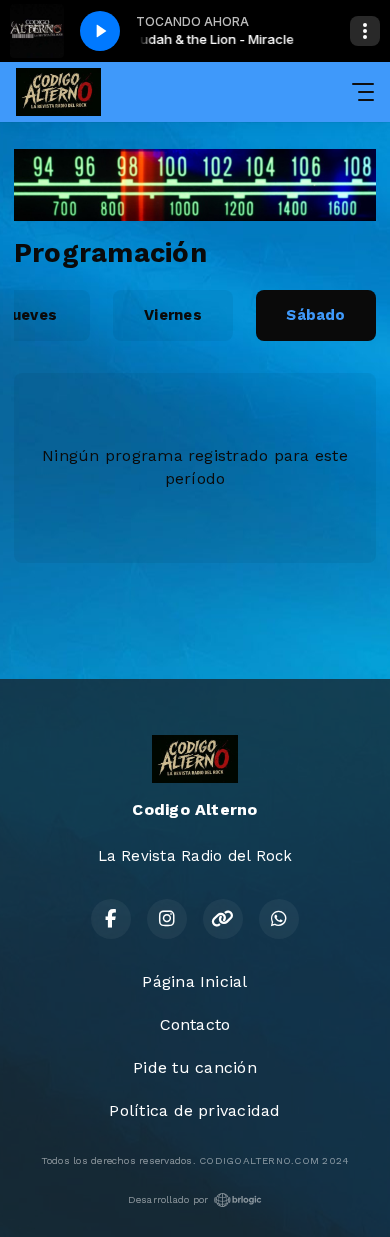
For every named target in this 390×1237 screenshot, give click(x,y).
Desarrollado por (168, 1199)
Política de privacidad (194, 1110)
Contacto (195, 1024)
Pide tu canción (195, 1067)
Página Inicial (194, 981)
